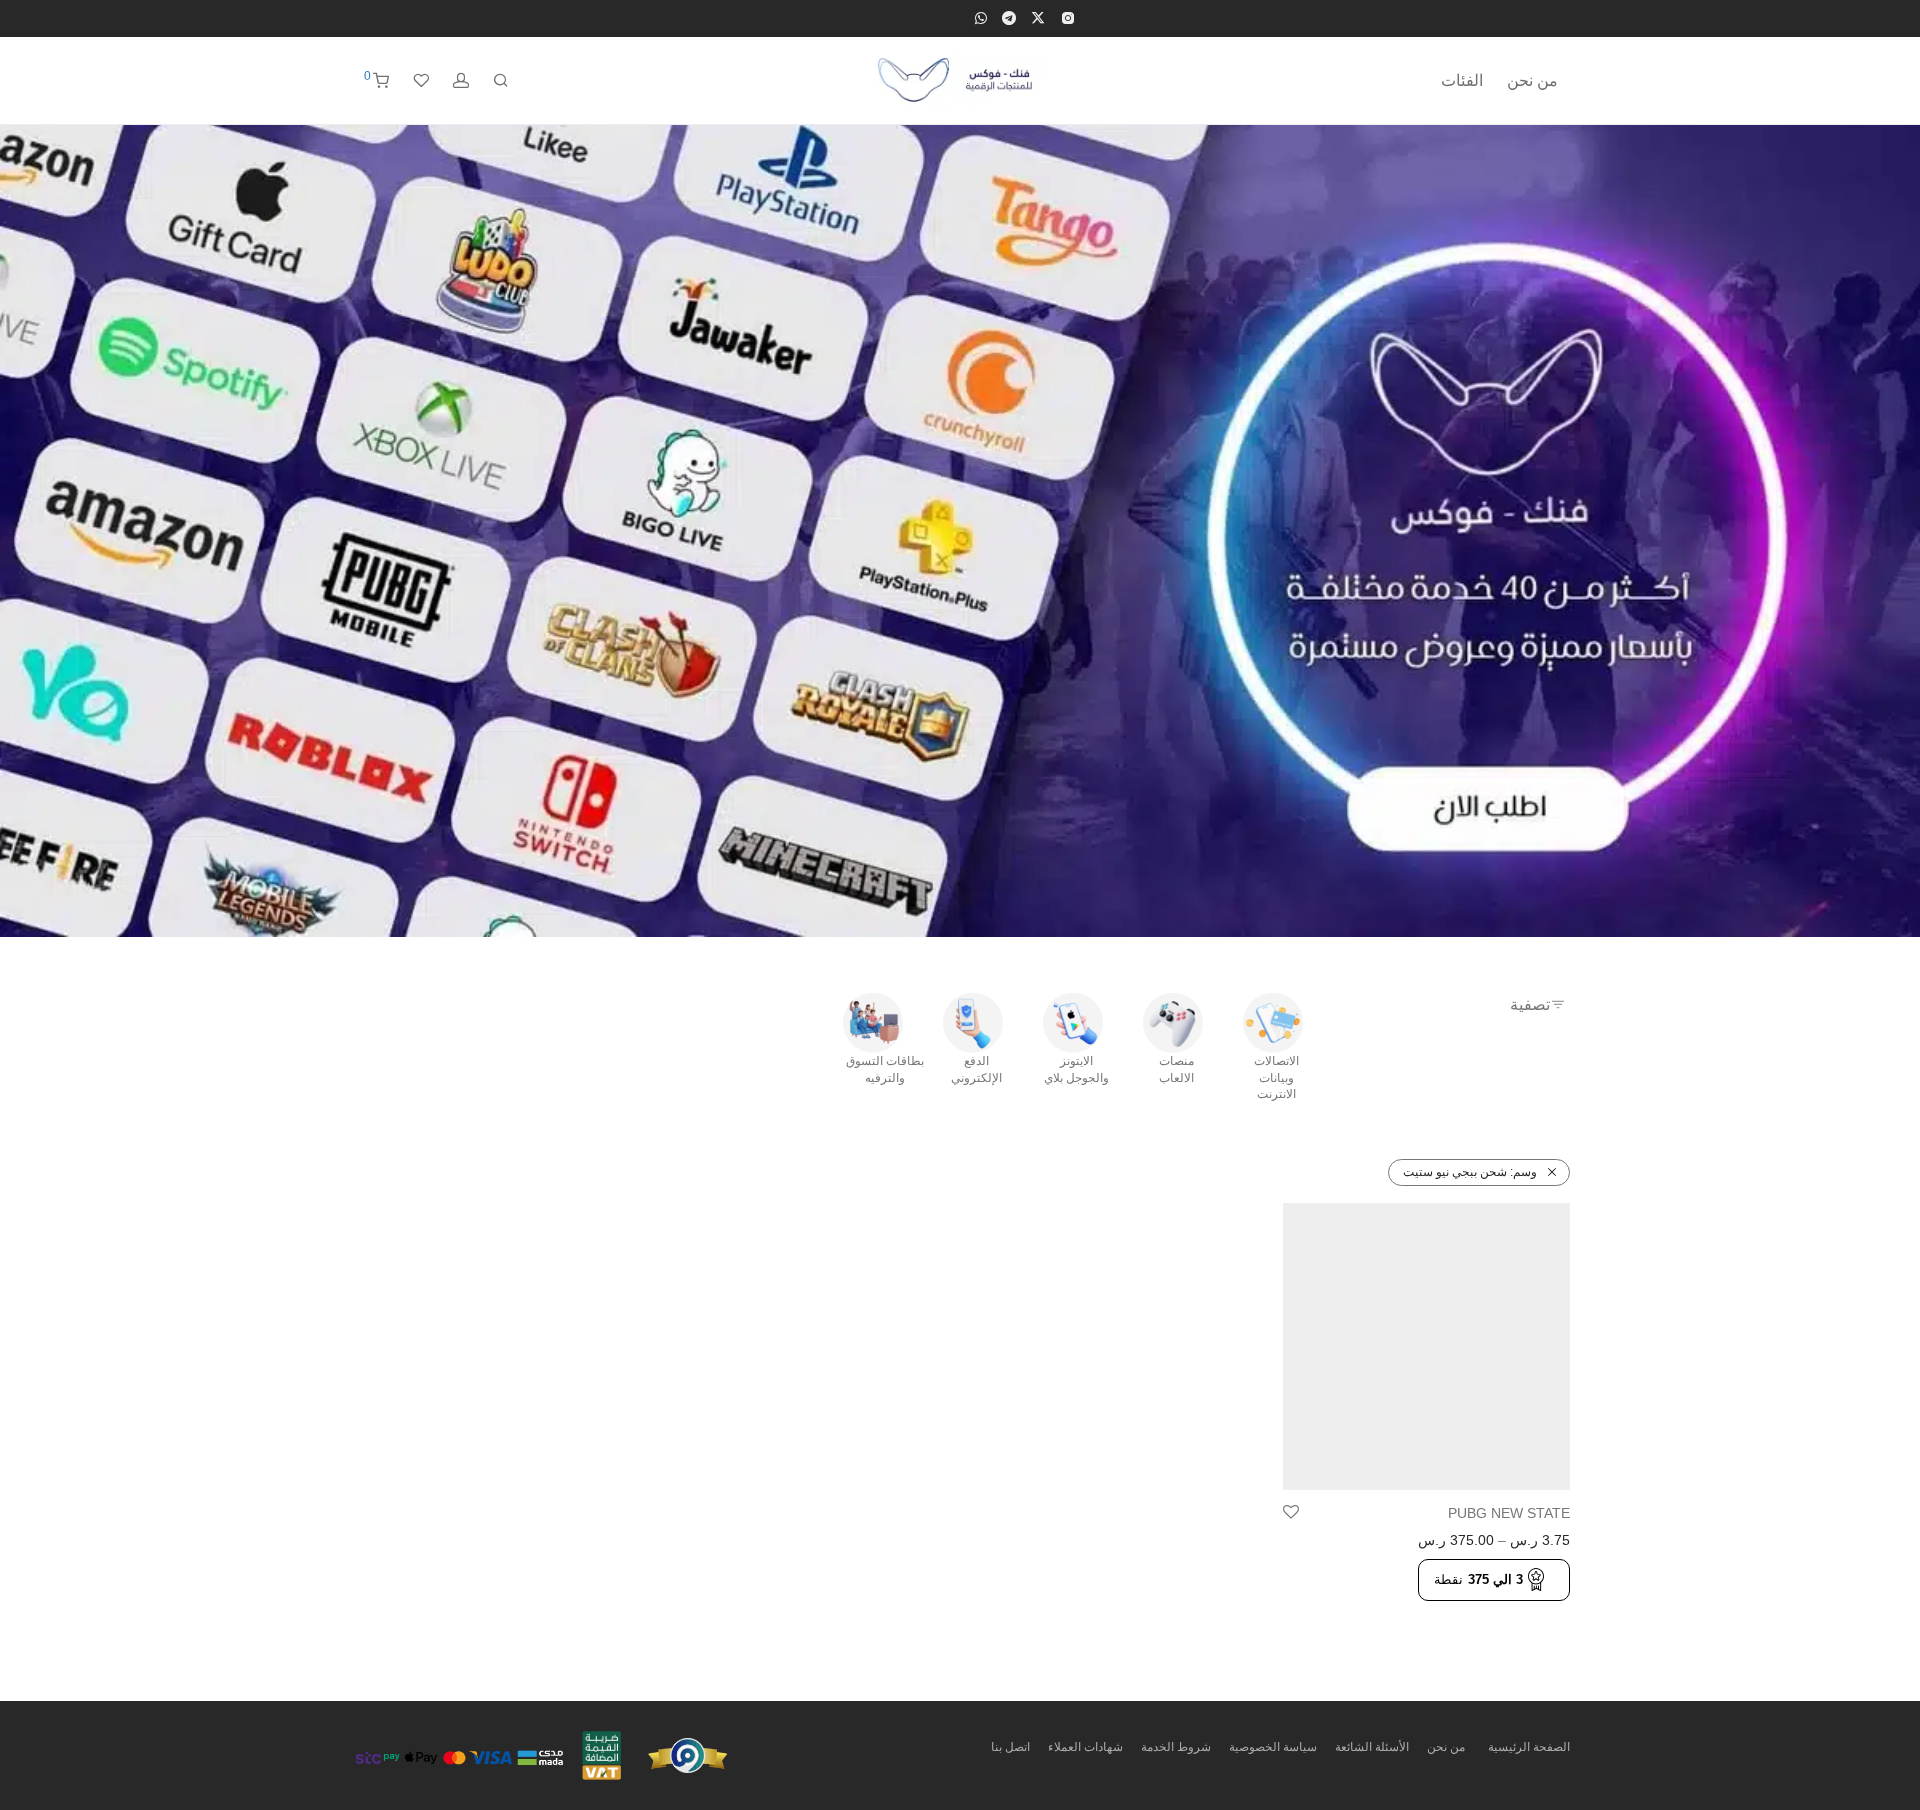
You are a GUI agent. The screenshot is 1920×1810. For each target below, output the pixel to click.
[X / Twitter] (1038, 17)
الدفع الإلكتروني (976, 1069)
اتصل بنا (1010, 1747)
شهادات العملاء (1085, 1747)
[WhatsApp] (981, 17)
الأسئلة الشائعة (1372, 1747)
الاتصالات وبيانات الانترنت (1276, 1078)
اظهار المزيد (1528, 1612)
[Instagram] (1067, 17)
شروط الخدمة (1176, 1747)
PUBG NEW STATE (1509, 1513)
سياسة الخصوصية (1273, 1747)
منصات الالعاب (1176, 1069)
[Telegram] (1009, 17)
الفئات (1462, 80)
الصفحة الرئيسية (1529, 1747)
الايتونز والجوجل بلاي (1076, 1069)
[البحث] (501, 81)
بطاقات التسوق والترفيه (885, 1069)
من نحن (1532, 80)
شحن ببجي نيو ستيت (1470, 1172)
